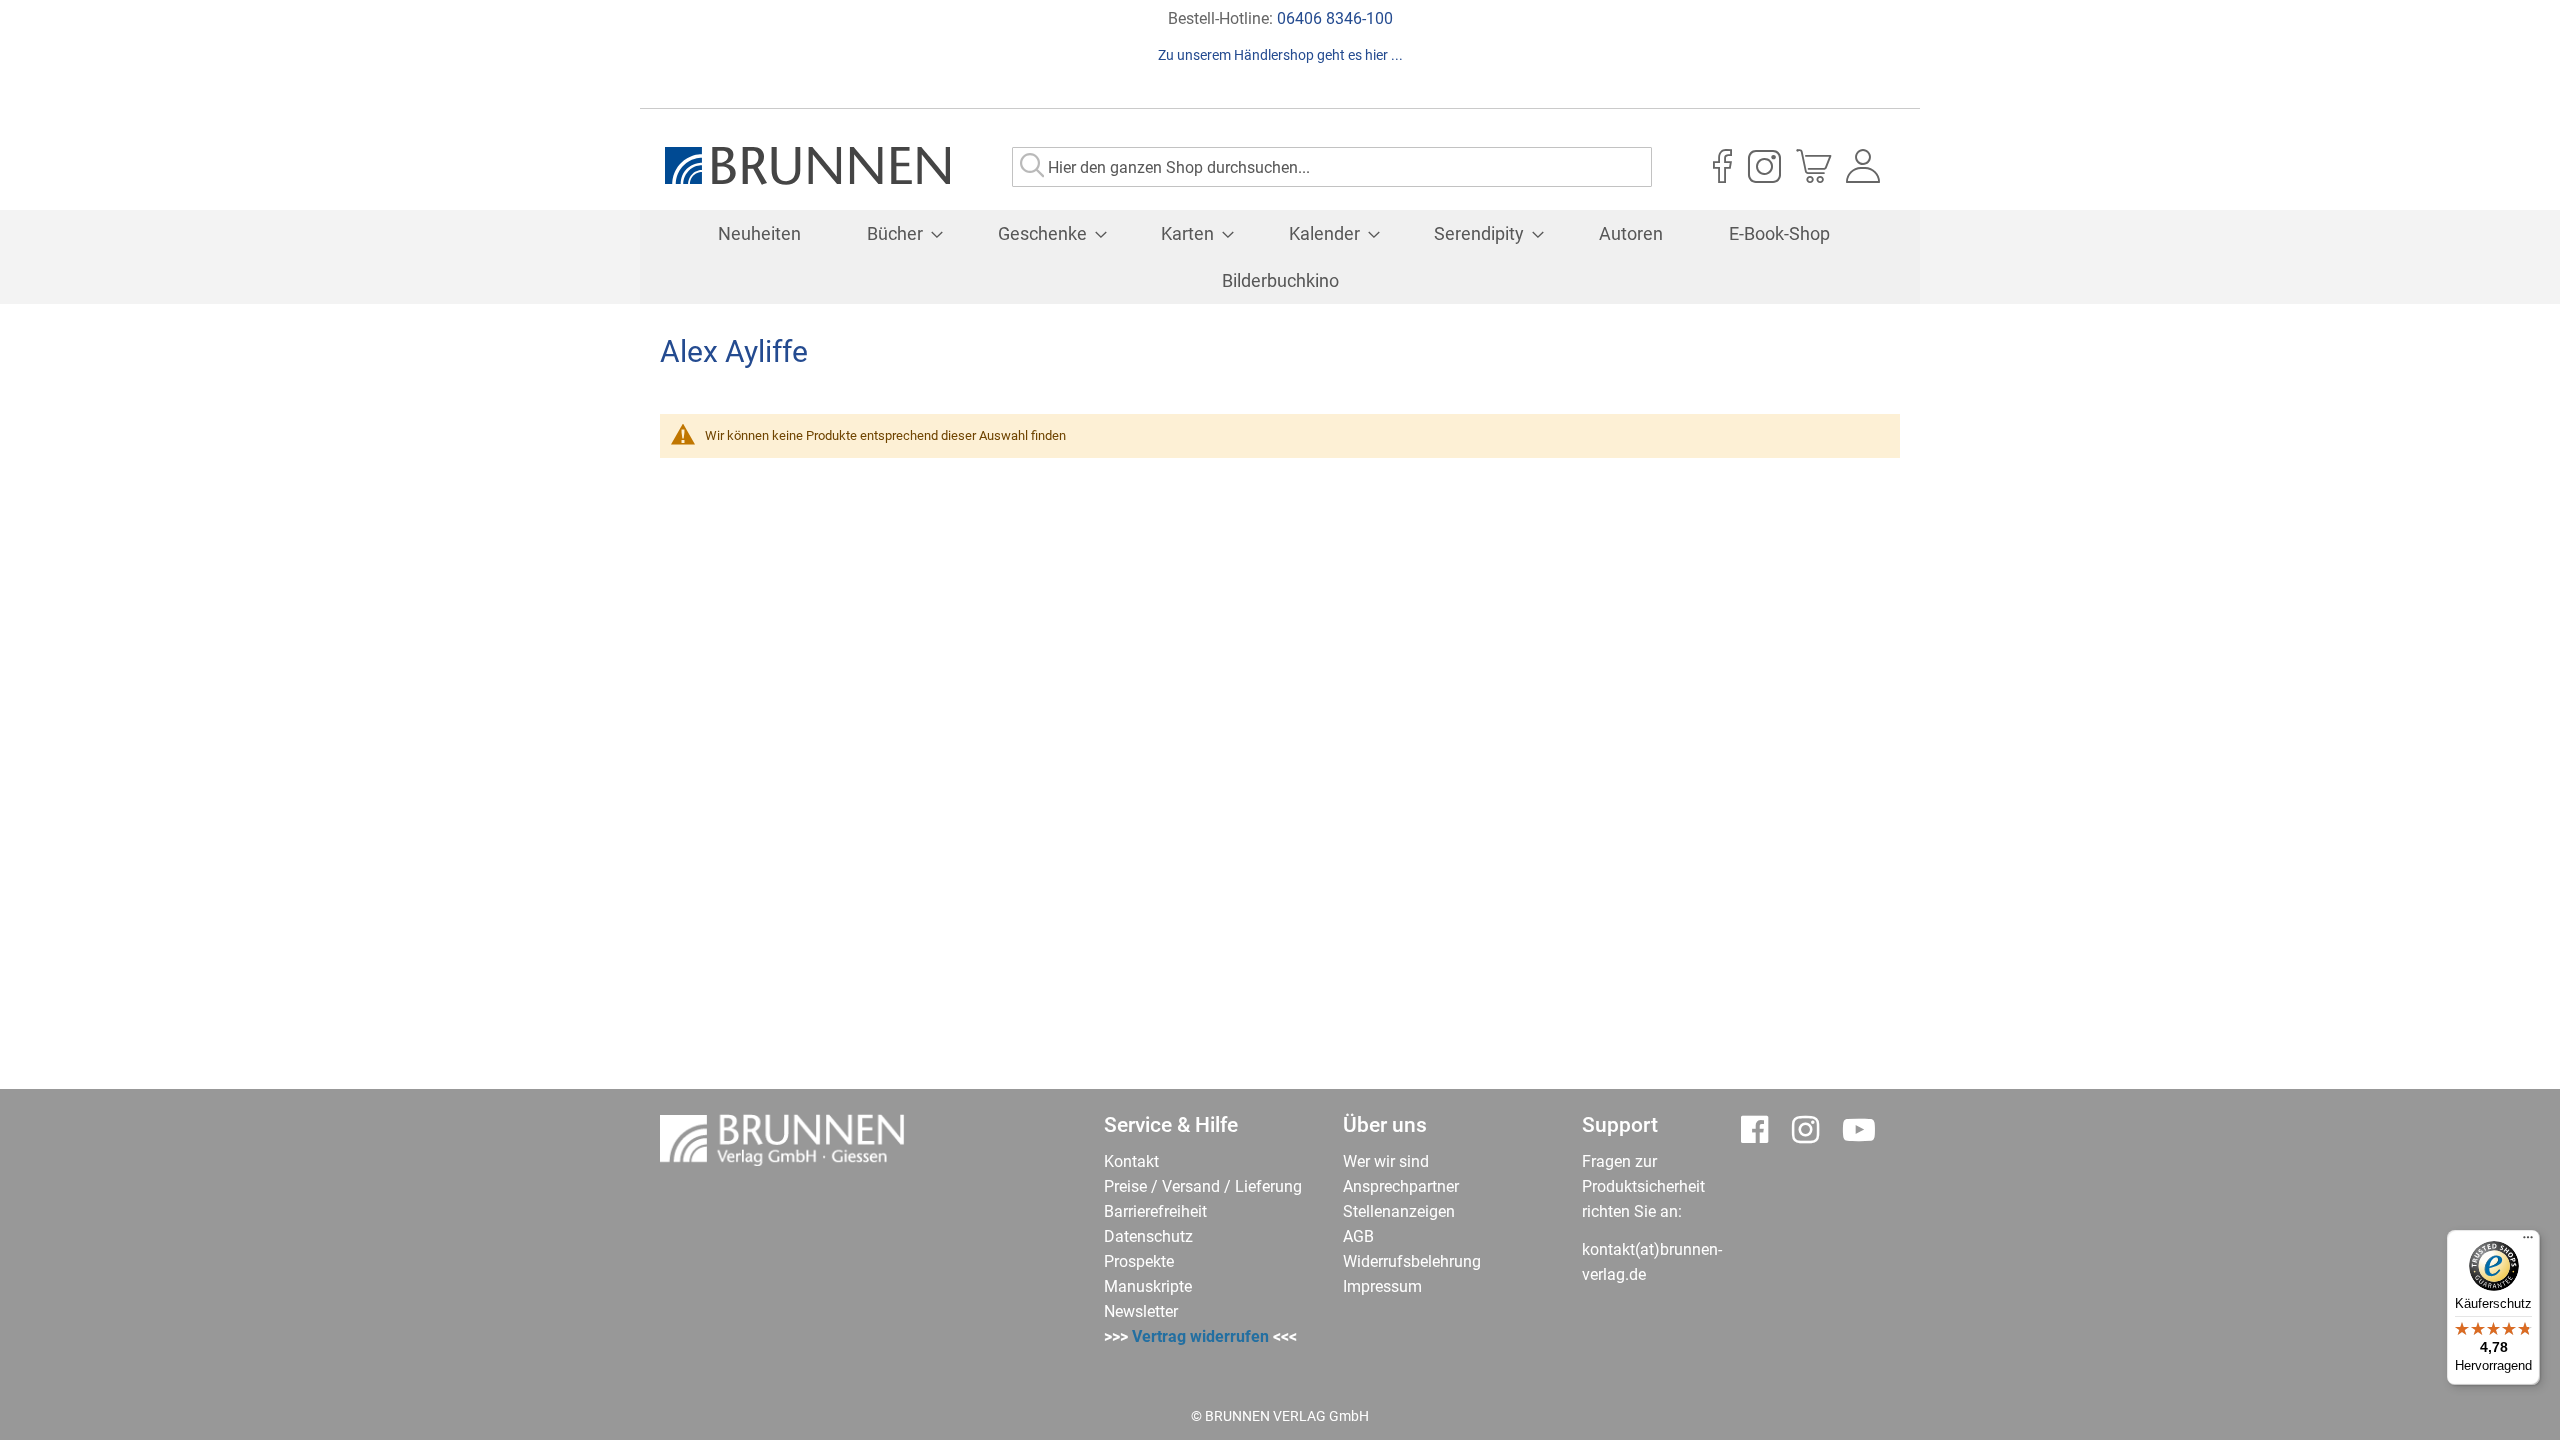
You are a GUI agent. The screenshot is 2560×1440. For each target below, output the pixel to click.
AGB (1358, 1236)
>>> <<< (1200, 1336)
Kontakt (1131, 1161)
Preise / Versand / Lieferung (1203, 1186)
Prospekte (1139, 1261)
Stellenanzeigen (1399, 1211)
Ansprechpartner (1401, 1186)
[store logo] (807, 166)
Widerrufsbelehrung (1412, 1261)
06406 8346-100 (1335, 18)
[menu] (1280, 257)
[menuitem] (759, 233)
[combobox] (1332, 167)
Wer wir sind (1386, 1161)
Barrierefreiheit (1155, 1211)
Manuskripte (1148, 1286)
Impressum (1382, 1286)
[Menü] (2528, 1242)
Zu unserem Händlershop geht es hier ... (1280, 55)
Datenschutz (1148, 1236)
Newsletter (1141, 1311)
